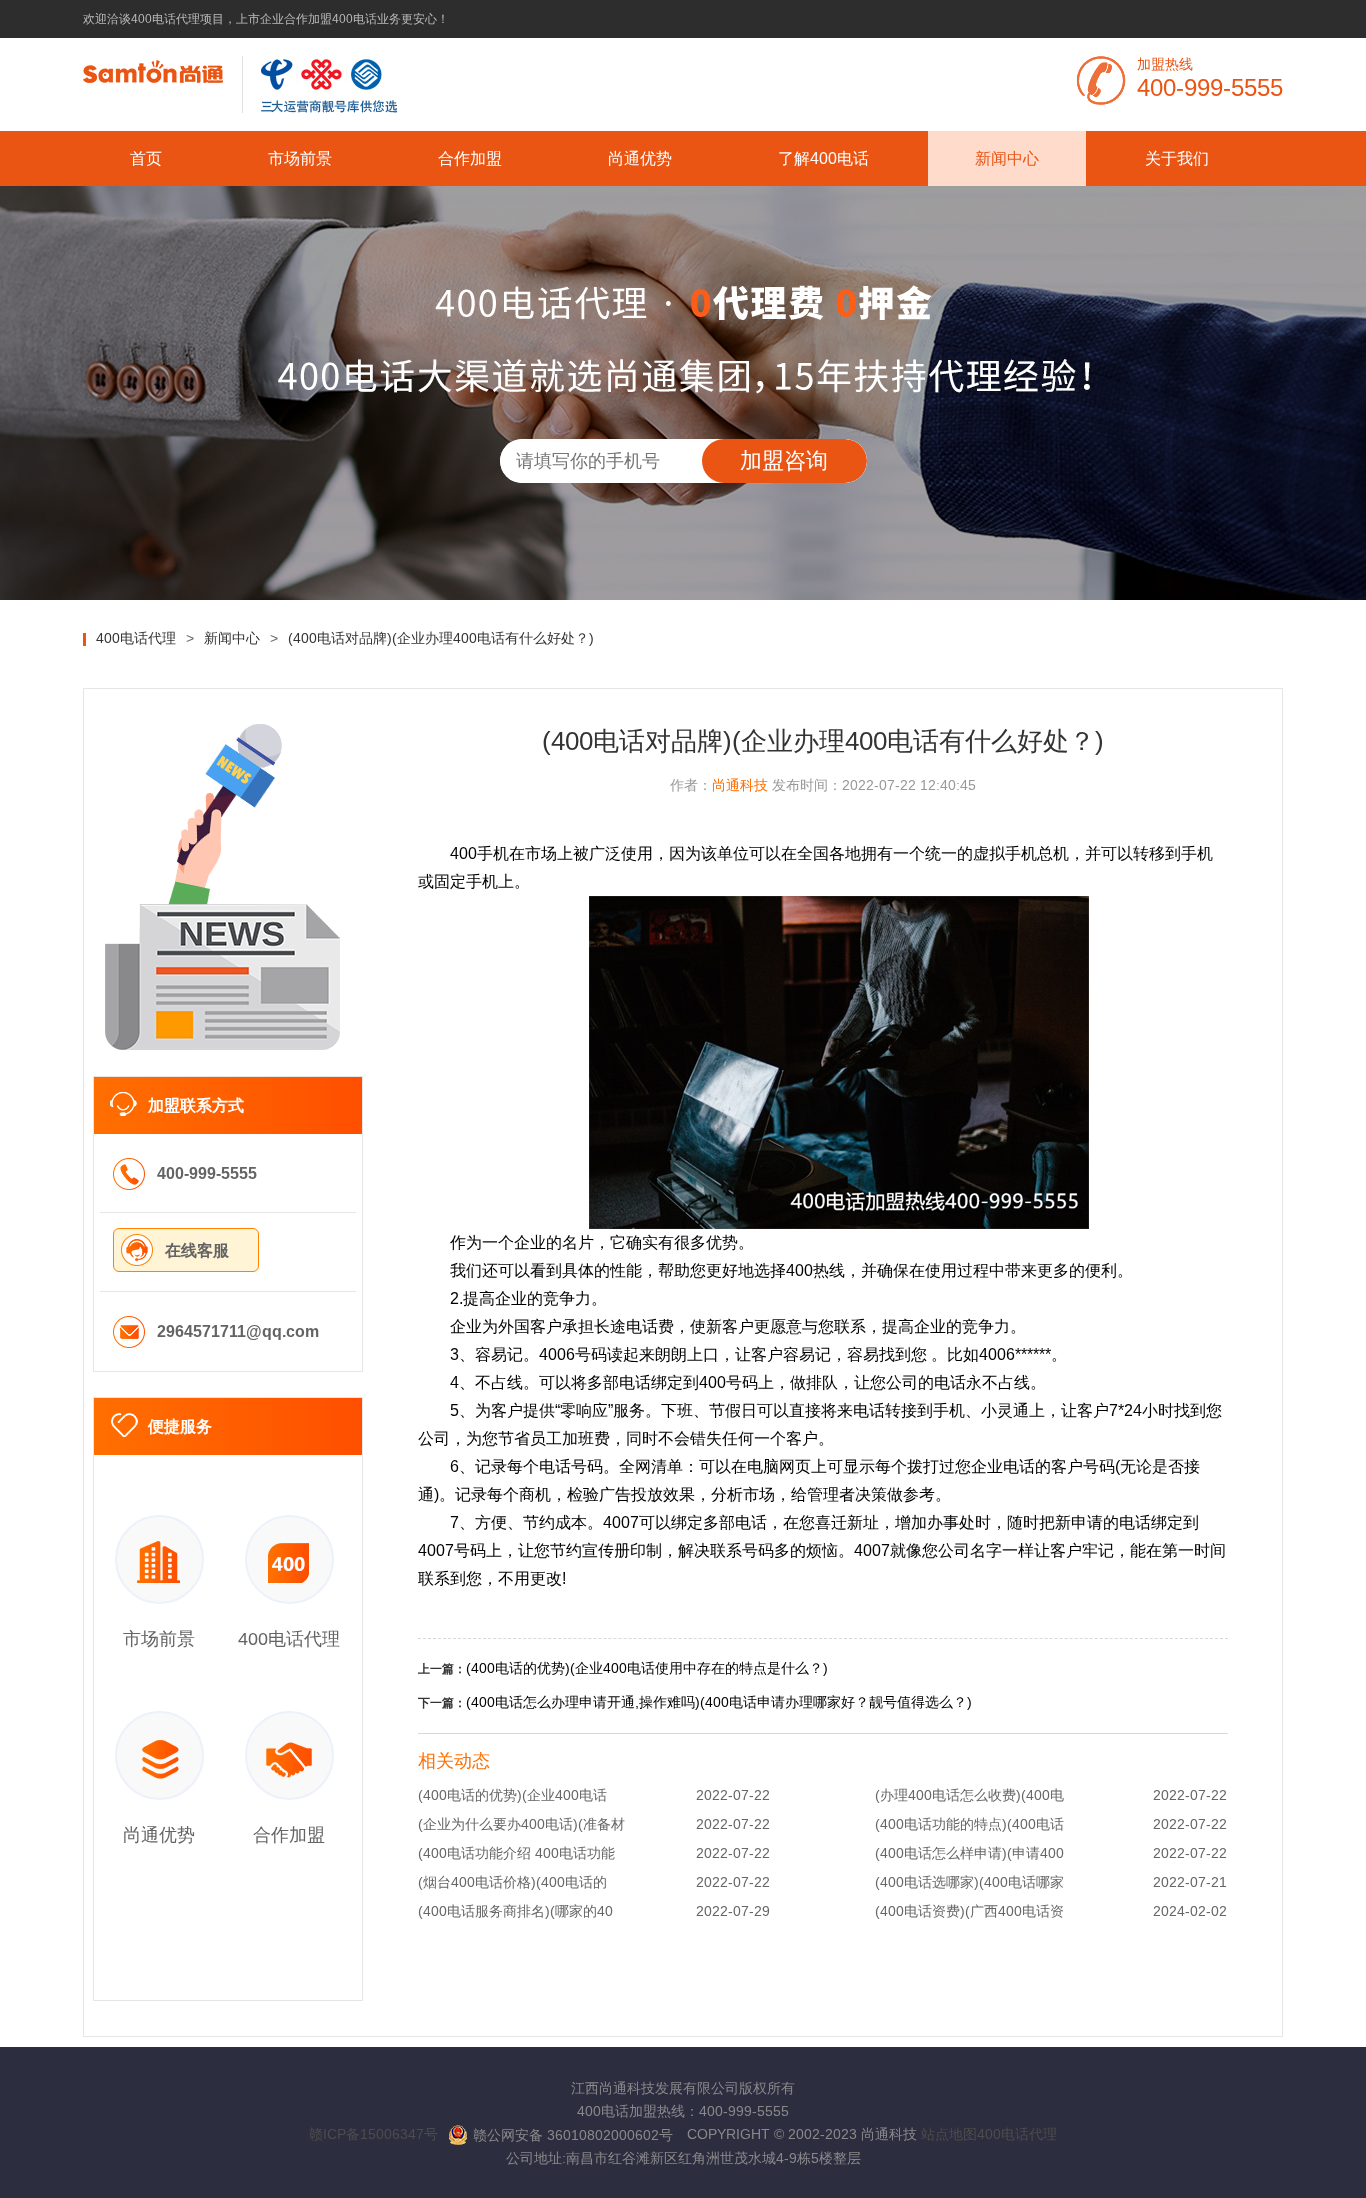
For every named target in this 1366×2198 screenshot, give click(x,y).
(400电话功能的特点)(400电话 (969, 1824)
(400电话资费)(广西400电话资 (969, 1911)
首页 (146, 158)
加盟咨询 (784, 460)
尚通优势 (640, 158)
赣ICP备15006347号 (373, 2134)
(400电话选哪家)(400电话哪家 (969, 1882)
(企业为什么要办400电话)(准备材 (521, 1824)
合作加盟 (470, 158)
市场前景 (300, 158)
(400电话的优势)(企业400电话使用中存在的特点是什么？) (647, 1668)
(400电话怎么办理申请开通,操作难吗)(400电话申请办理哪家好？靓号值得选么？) (719, 1702)
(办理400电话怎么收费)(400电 (969, 1795)
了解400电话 (823, 158)
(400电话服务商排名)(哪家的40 (515, 1911)
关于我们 (1177, 158)
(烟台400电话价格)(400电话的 (512, 1882)
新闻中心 (1007, 158)
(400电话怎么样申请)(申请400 (969, 1853)
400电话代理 (1017, 2134)
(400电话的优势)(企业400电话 (512, 1795)
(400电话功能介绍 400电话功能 (516, 1853)
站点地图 (949, 2134)
